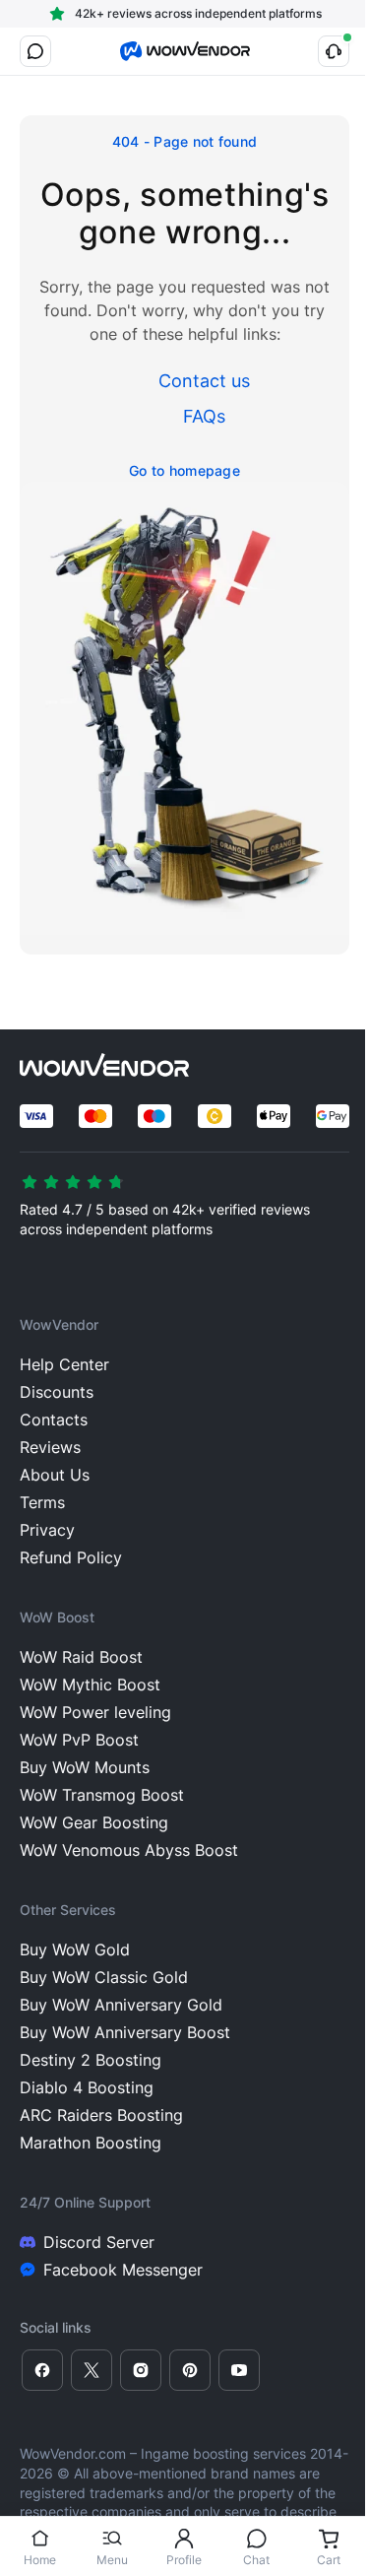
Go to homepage (184, 470)
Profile (184, 2560)
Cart (329, 2560)
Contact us (204, 381)
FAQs (204, 416)
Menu (112, 2560)
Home (40, 2560)
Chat (256, 2560)
